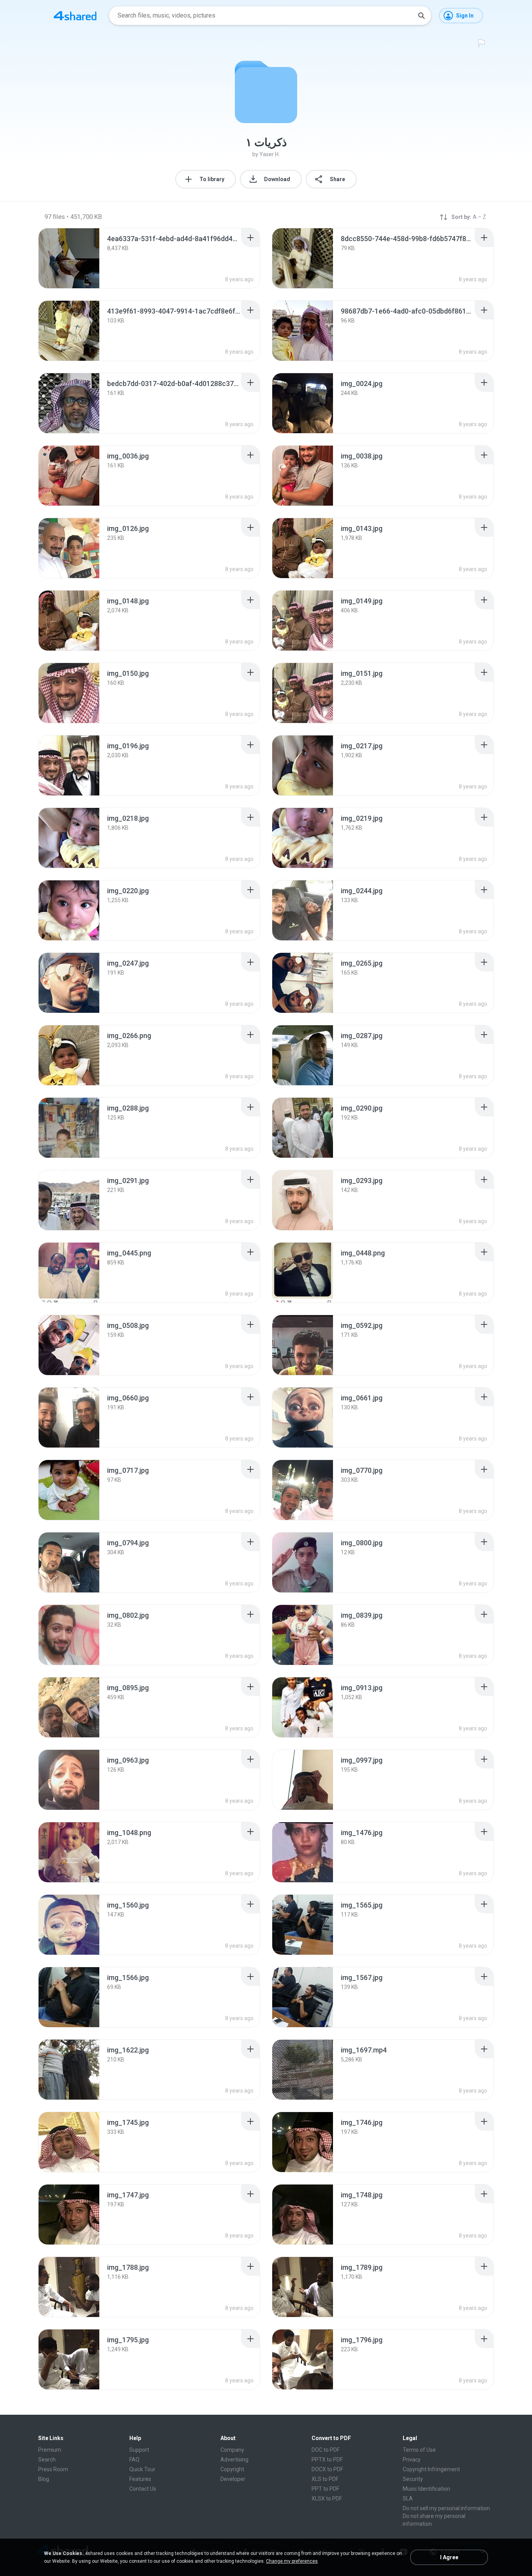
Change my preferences (292, 2561)
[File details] (69, 258)
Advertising (234, 2460)
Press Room (53, 2469)
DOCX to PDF (327, 2469)
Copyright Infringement (431, 2469)
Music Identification (426, 2489)
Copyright (232, 2469)
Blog (44, 2479)
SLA (408, 2498)
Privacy (412, 2460)
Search (47, 2460)
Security (413, 2479)
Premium (50, 2450)
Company (232, 2450)
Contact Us (143, 2489)
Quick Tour (142, 2469)
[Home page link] (75, 16)
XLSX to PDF (327, 2498)
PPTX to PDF (327, 2460)
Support (139, 2450)
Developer (233, 2479)
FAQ (134, 2460)
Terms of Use (419, 2450)
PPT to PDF (325, 2489)
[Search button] (421, 16)
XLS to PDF (325, 2479)
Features (140, 2479)
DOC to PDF (326, 2450)
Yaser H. (270, 154)
